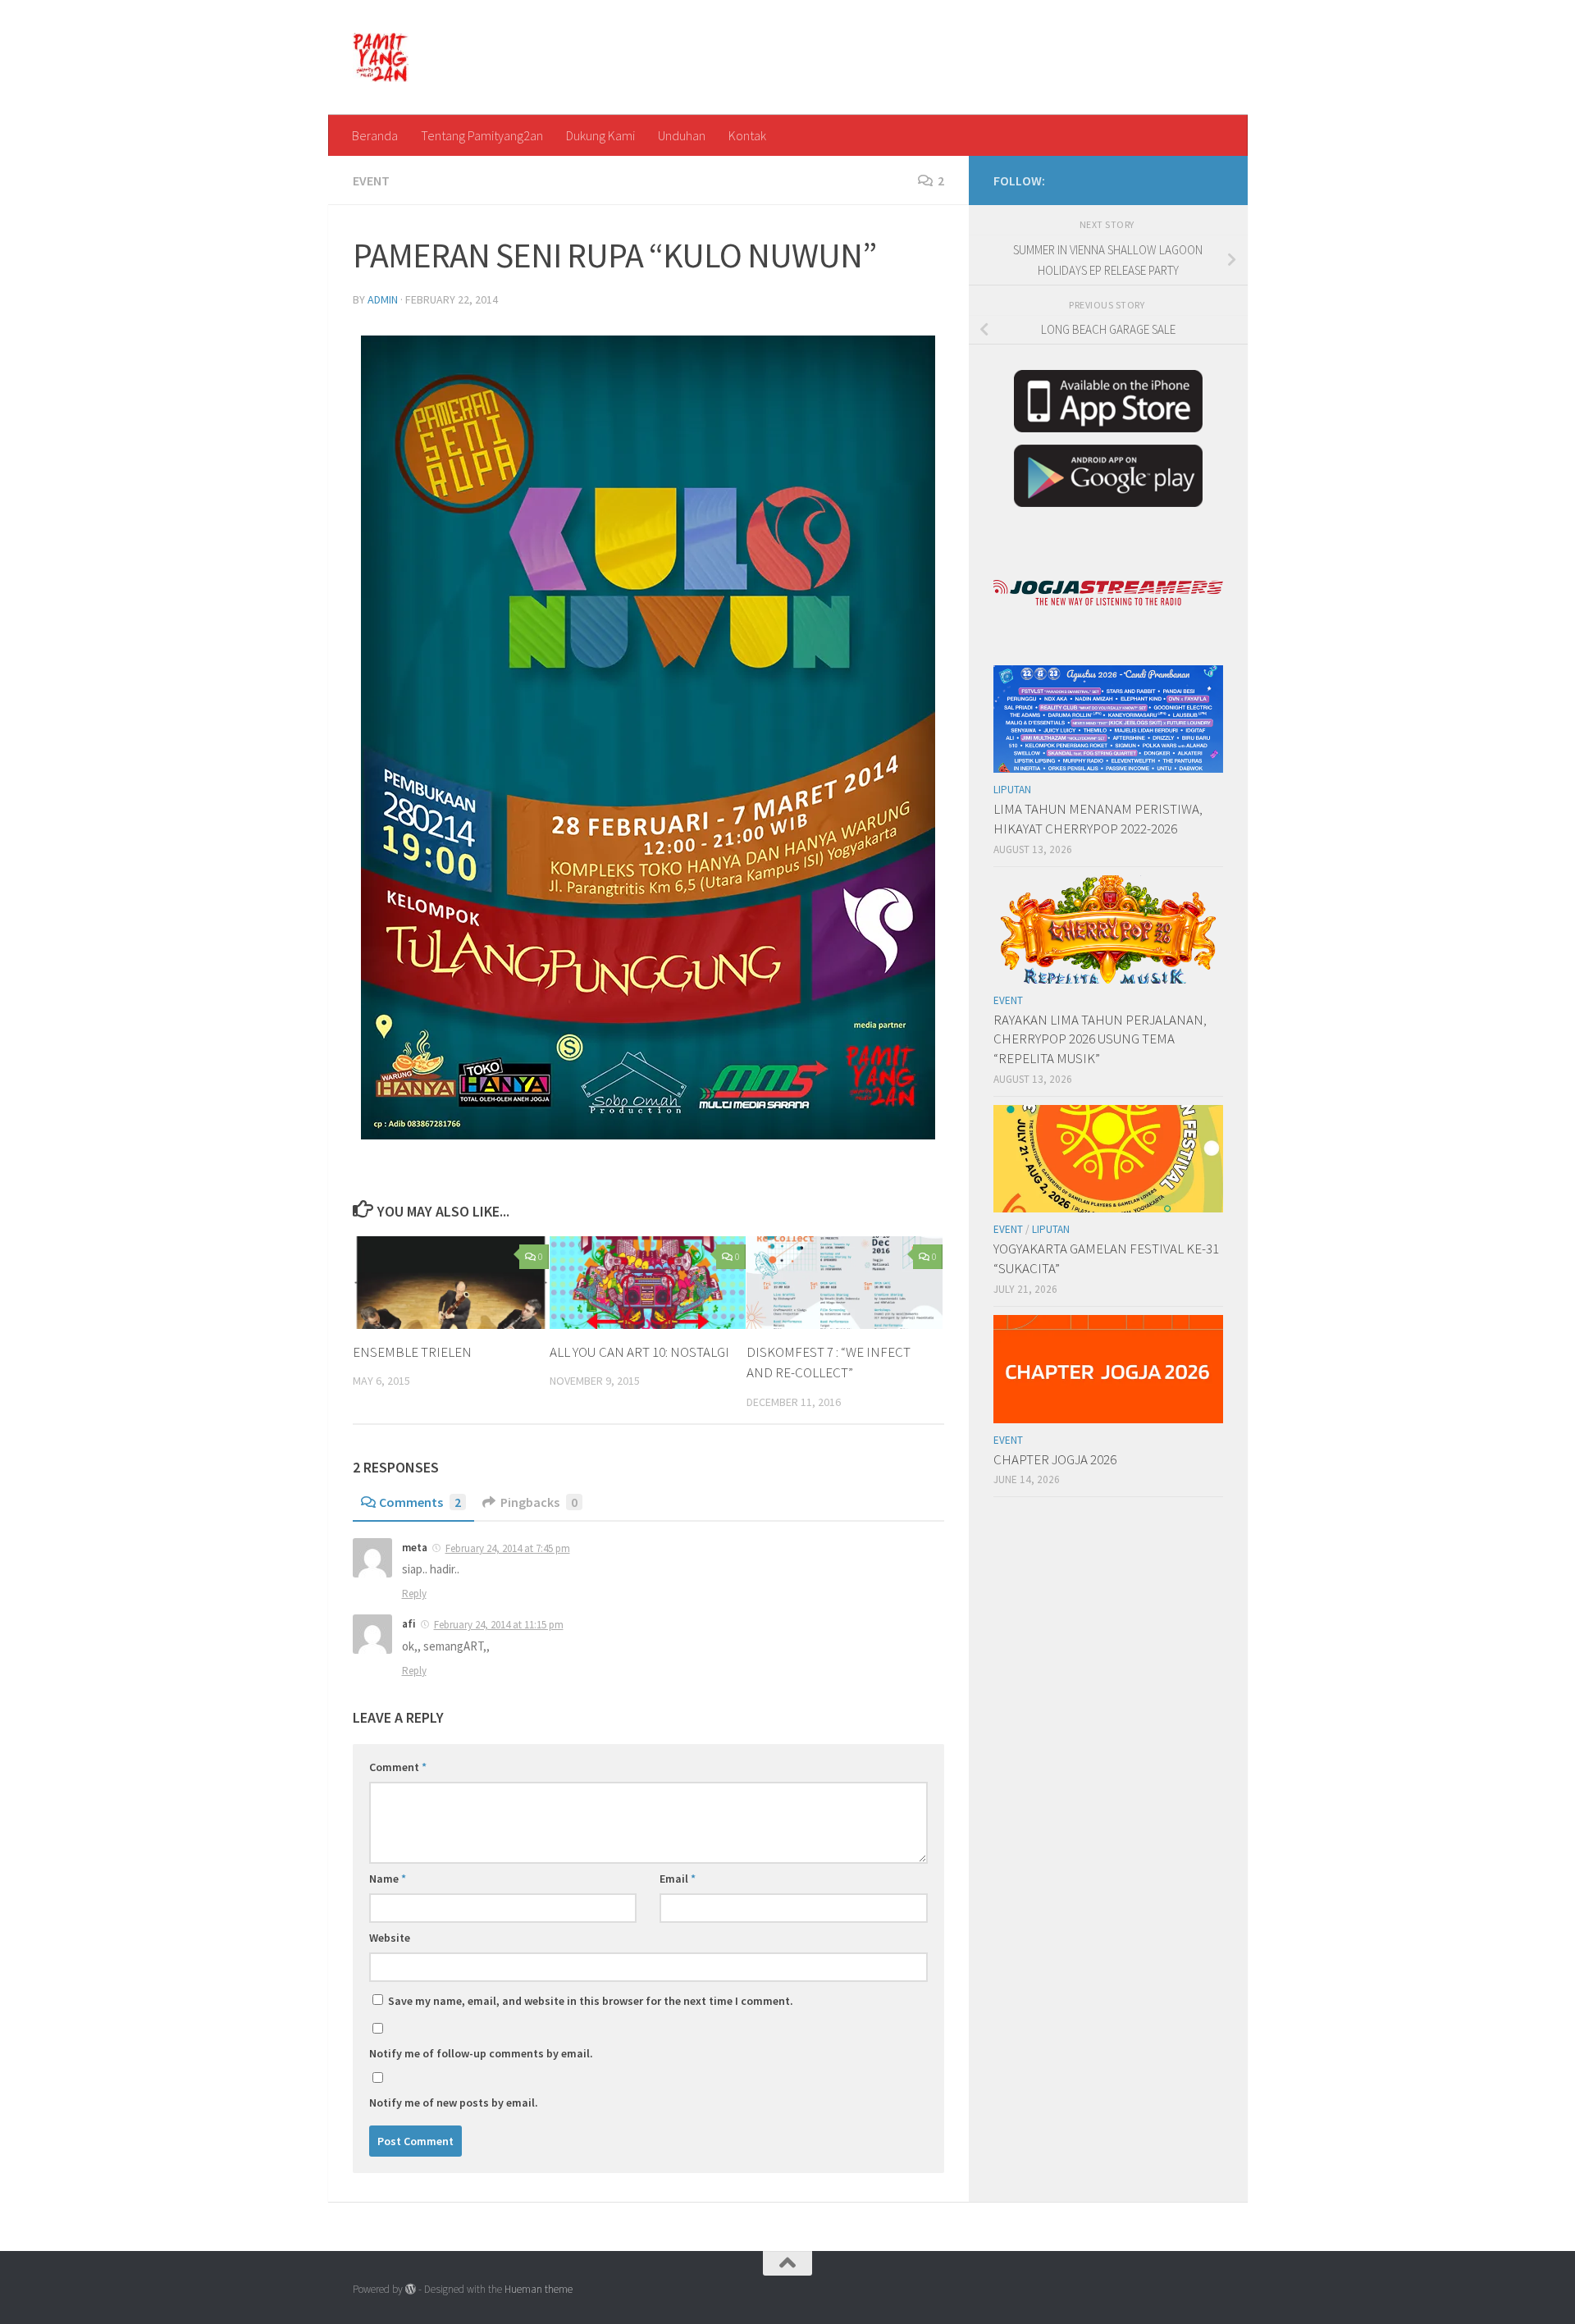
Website (390, 1938)
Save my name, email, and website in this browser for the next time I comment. (591, 2001)
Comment (398, 1767)
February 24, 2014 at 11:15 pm (499, 1625)
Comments (420, 1502)
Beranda (375, 135)
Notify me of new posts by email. (454, 2103)
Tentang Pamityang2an (482, 135)
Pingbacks (539, 1502)
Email (678, 1879)
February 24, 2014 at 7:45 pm (508, 1548)
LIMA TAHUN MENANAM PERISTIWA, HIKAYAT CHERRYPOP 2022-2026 (1098, 819)
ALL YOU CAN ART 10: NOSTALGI (639, 1352)
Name (388, 1879)
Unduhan (682, 135)
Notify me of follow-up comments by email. (481, 2053)
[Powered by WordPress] (411, 2289)
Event (371, 180)
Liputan (1012, 790)
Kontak (747, 135)
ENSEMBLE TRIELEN (412, 1352)
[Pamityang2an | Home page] (381, 57)
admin (383, 299)
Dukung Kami (600, 135)
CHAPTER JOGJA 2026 (1055, 1459)
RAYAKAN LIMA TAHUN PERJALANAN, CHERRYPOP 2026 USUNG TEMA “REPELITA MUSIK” (1100, 1039)
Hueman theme (539, 2289)
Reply (414, 1593)
